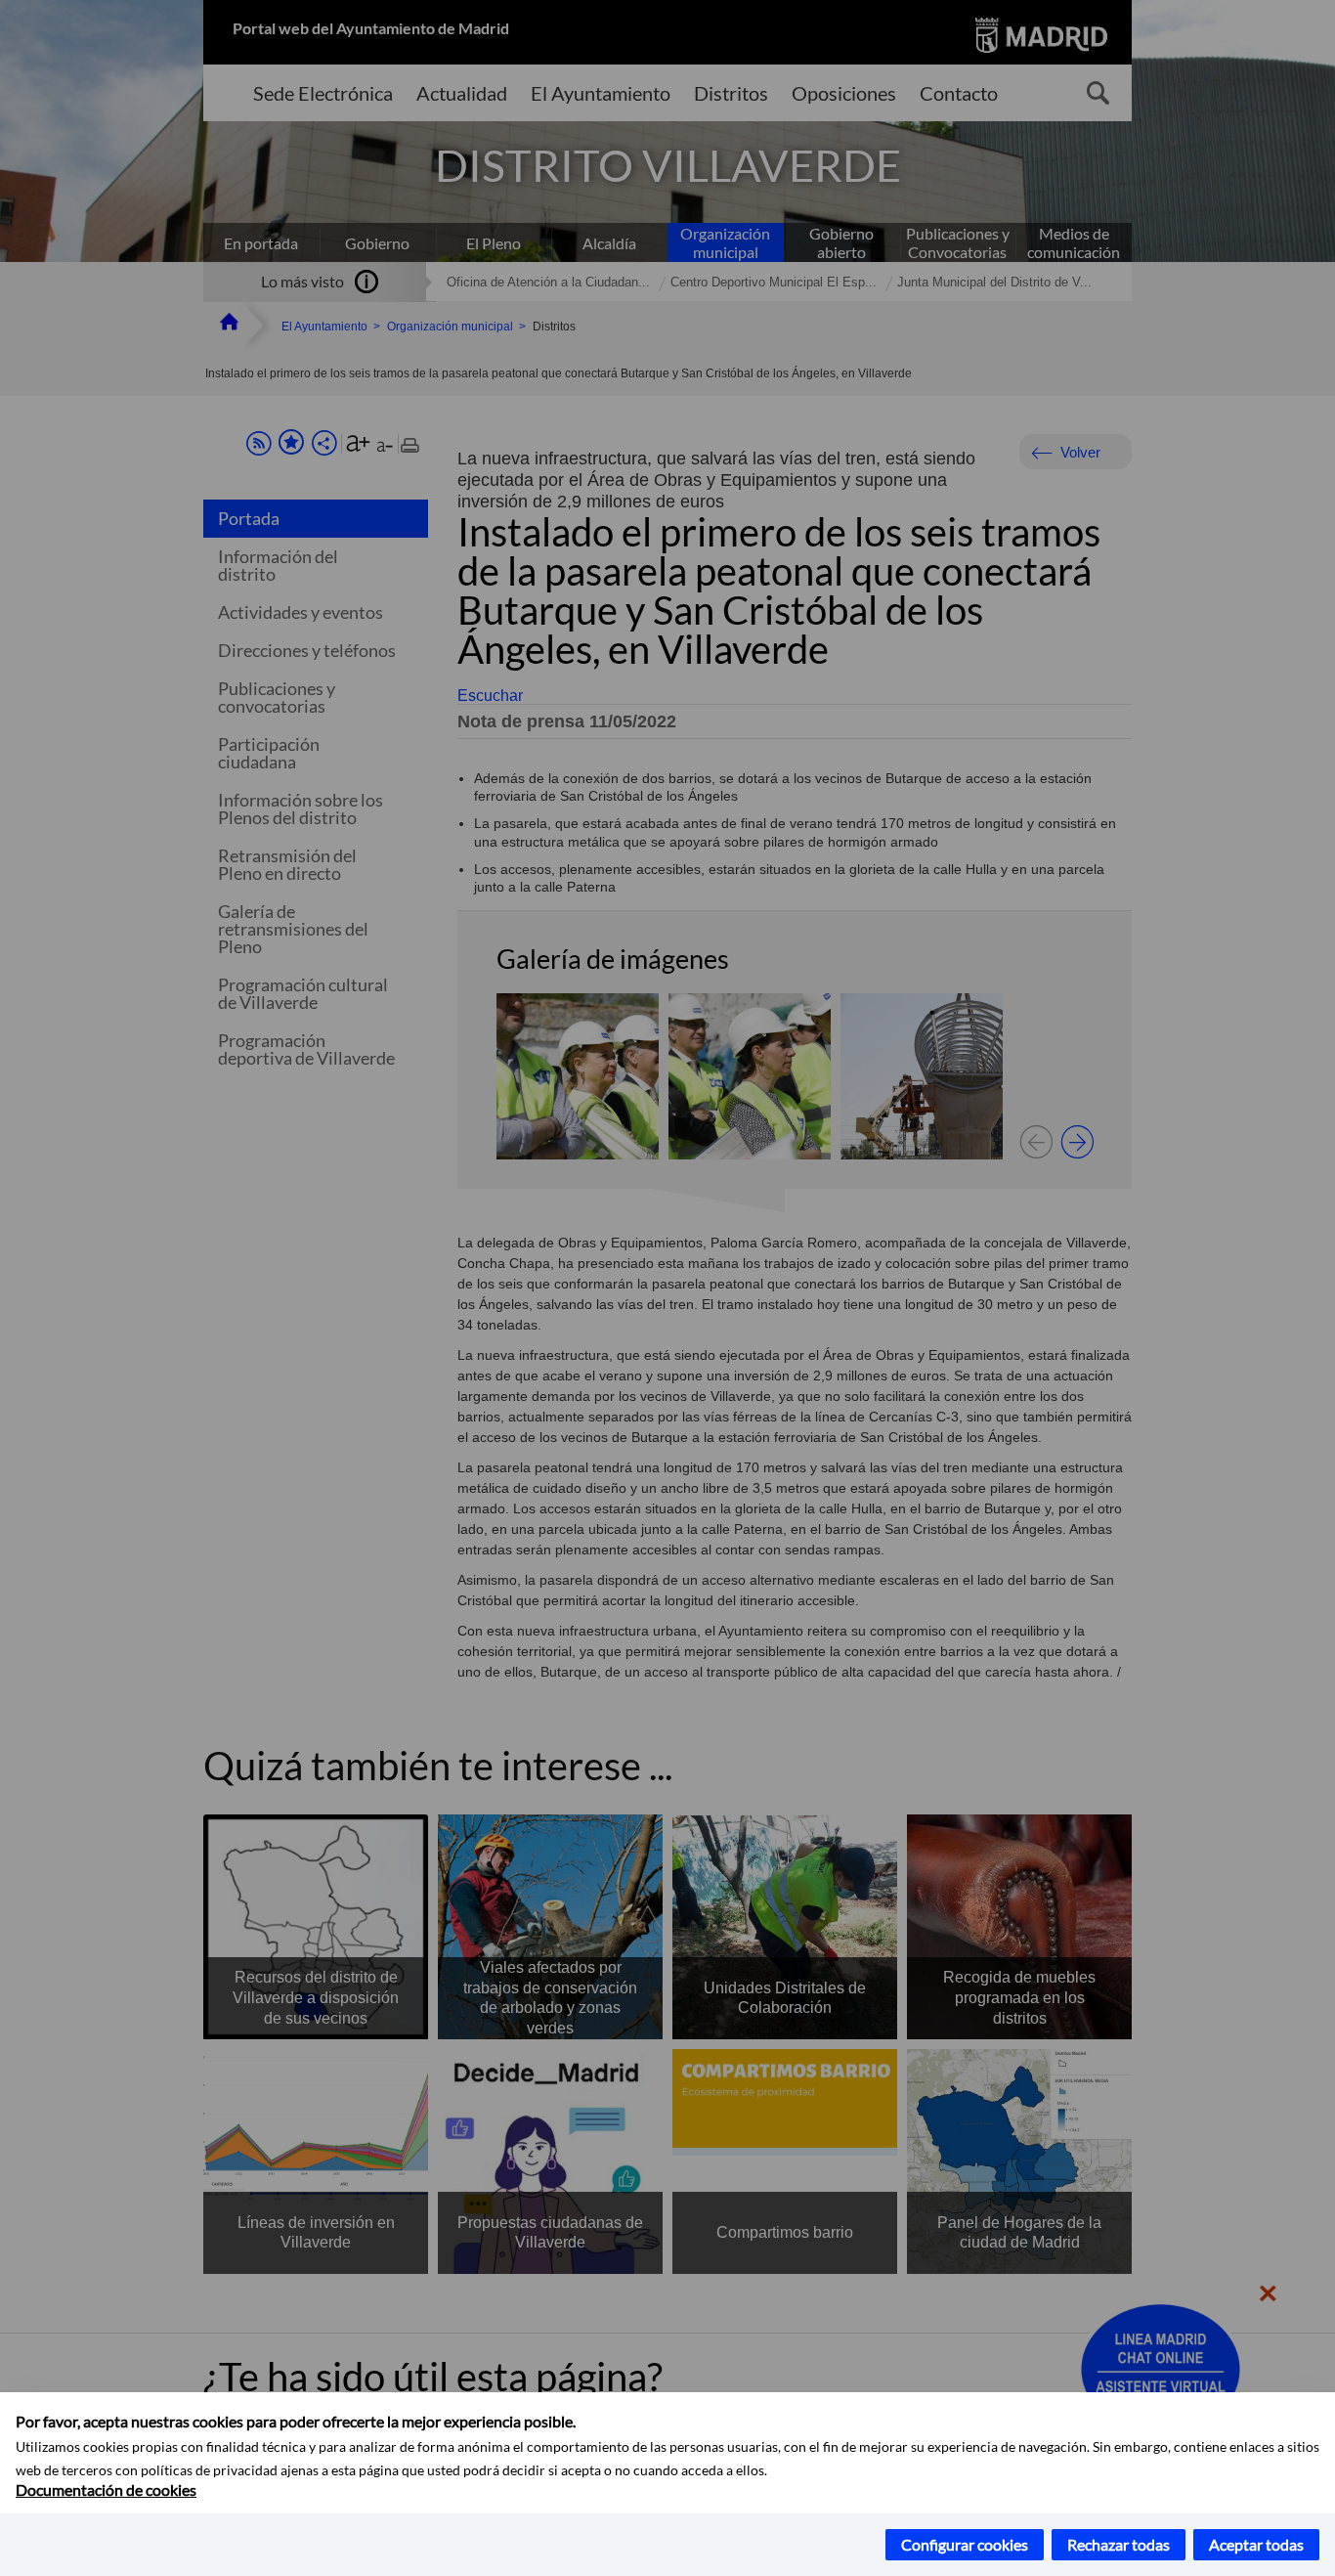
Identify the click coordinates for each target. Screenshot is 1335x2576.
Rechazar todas (1119, 2544)
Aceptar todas (1256, 2544)
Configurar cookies (965, 2544)
